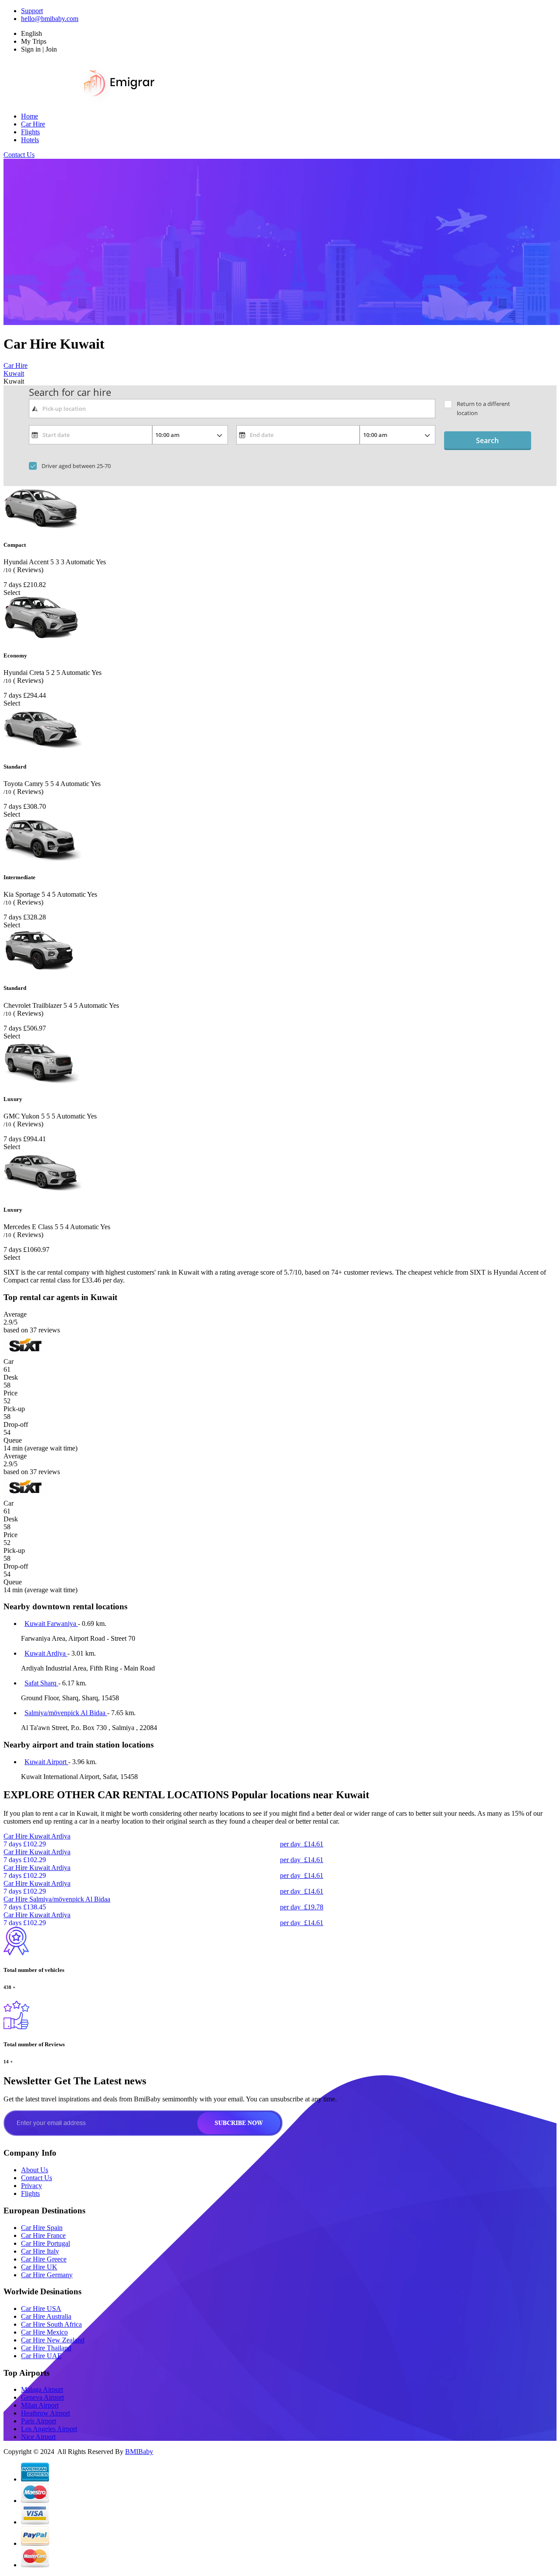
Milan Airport (40, 2405)
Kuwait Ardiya (46, 1653)
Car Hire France (43, 2235)
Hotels (30, 140)
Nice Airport (38, 2437)
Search (487, 440)
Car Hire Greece (44, 2259)
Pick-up (14, 1409)
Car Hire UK (39, 2267)
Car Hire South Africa (51, 2324)
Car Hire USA (41, 2309)
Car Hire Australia (46, 2316)
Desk (11, 1377)
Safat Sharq (41, 1683)
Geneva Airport (42, 2397)
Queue (13, 1440)
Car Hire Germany (47, 2275)
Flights (30, 132)
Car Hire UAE (41, 2356)
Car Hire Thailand (46, 2348)
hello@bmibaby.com (50, 19)
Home (30, 116)
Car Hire (33, 124)
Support (32, 11)
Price (10, 1393)
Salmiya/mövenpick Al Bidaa (66, 1713)
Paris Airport (38, 2421)
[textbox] (232, 409)
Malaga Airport (42, 2389)
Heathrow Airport (45, 2413)
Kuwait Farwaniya (51, 1624)
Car (9, 1361)
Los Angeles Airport (49, 2429)
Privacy (31, 2186)
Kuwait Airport (46, 1762)
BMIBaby (139, 2452)
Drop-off (16, 1424)
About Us (35, 2170)
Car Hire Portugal (45, 2243)
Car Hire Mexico (44, 2332)
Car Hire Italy (40, 2251)
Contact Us (19, 155)
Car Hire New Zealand (53, 2340)
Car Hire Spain (42, 2228)
